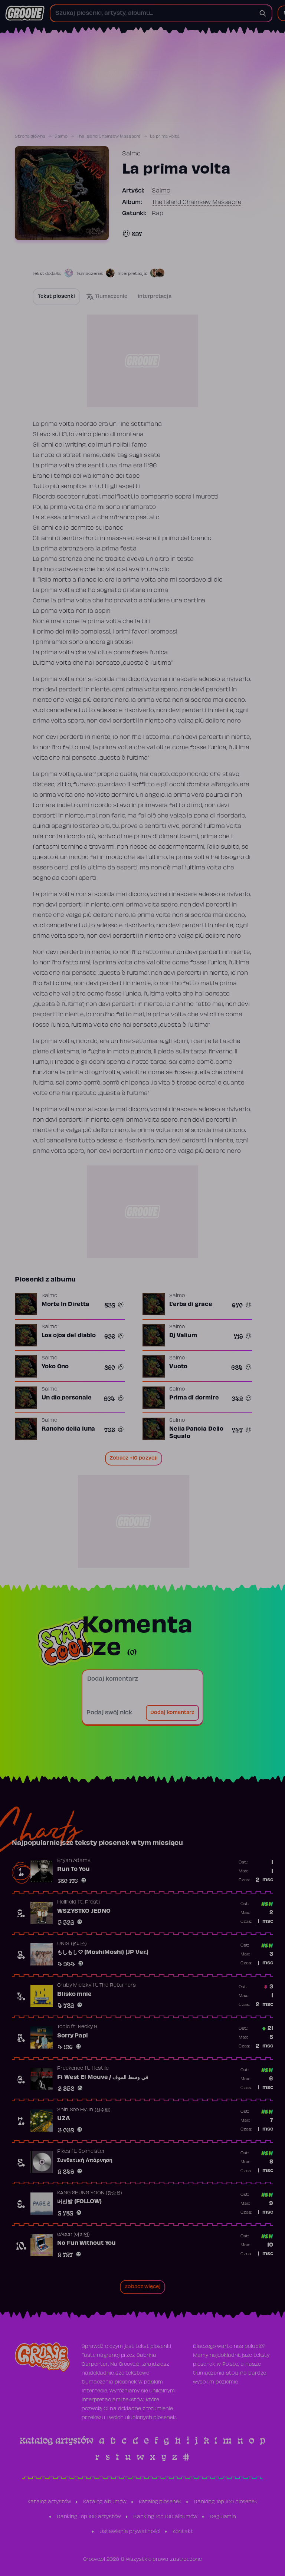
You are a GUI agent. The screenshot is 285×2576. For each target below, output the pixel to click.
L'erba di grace (191, 1305)
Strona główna (30, 136)
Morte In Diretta (65, 1305)
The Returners (118, 1986)
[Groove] (25, 13)
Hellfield (67, 1902)
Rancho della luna (68, 1429)
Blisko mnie (74, 1994)
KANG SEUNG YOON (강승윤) (90, 2193)
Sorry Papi (73, 2036)
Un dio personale (66, 1398)
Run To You (73, 1869)
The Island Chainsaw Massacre (109, 136)
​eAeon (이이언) (73, 2235)
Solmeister (92, 2152)
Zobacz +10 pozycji (134, 1458)
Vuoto (178, 1367)
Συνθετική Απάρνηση (85, 2161)
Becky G (88, 2027)
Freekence (70, 2069)
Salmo (61, 136)
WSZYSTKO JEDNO (84, 1911)
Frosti (92, 1902)
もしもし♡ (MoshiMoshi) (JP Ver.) (103, 1952)
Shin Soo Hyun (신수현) (84, 2110)
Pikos (64, 2152)
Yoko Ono (55, 1367)
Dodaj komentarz (172, 1713)
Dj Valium (183, 1336)
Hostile (100, 2069)
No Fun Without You (86, 2243)
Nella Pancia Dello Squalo (196, 1433)
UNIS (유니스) (72, 1944)
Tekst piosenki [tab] (56, 297)
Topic (63, 2027)
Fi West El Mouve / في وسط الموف (103, 2077)
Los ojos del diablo (69, 1336)
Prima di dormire (194, 1398)
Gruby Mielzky (74, 1986)
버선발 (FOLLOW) (79, 2202)
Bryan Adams (74, 1861)
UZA (64, 2119)
